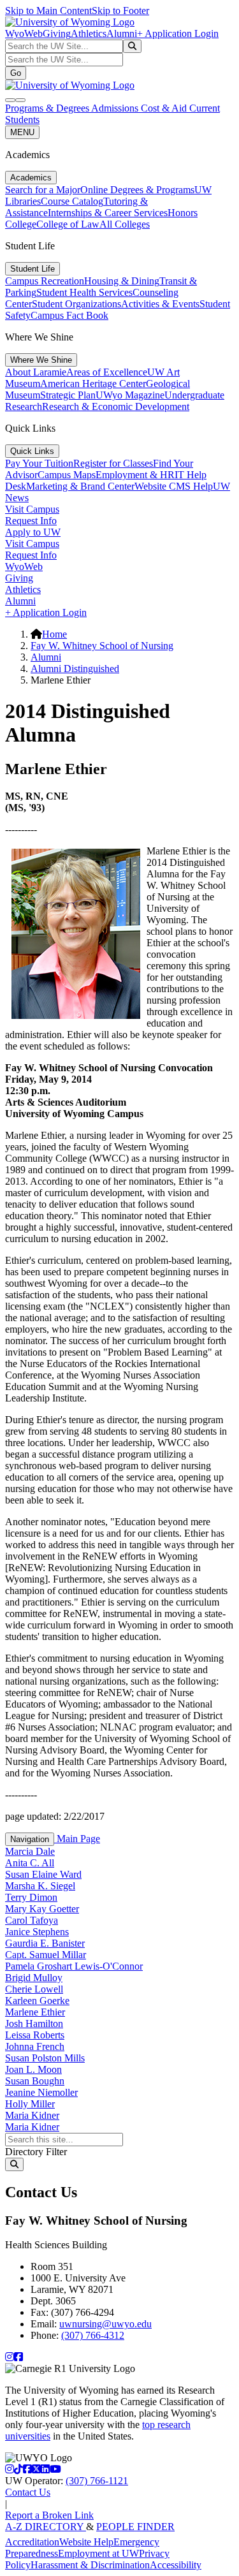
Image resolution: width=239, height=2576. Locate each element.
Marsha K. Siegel (40, 1886)
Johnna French (35, 2046)
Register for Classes (113, 463)
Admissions (116, 108)
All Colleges (125, 224)
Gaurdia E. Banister (45, 1943)
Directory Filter (36, 2152)
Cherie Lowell (34, 1989)
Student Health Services (84, 292)
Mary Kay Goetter (42, 1909)
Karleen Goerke (37, 2001)
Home (54, 634)
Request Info (31, 521)
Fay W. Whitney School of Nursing (102, 646)
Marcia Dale (30, 1851)
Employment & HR (135, 475)
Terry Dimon (31, 1897)
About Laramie (36, 372)
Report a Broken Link (49, 2515)
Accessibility (176, 2565)
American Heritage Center (93, 384)
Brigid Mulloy (34, 1978)
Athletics (89, 33)
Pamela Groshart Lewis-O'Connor (74, 1966)
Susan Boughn (35, 2081)
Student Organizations (76, 304)
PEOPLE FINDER (135, 2527)
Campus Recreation (45, 281)
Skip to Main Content (48, 11)
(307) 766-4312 (93, 2335)
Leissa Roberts (35, 2035)
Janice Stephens (37, 1932)
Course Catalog (72, 201)
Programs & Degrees (48, 108)
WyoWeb (24, 33)
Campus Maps (67, 475)
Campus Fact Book (69, 315)
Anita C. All (30, 1863)
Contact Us (28, 2492)
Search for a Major (43, 190)
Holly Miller (30, 2104)
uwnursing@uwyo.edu (105, 2324)
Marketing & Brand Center (80, 486)
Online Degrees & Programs (137, 190)
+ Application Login (178, 33)
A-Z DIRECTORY (46, 2527)
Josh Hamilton (34, 2023)
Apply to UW (33, 532)
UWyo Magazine (130, 395)
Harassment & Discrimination (90, 2565)
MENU (22, 132)
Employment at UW (98, 2553)
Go (16, 73)
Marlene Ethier (35, 2012)
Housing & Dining (122, 281)
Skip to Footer (120, 11)
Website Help (86, 2542)
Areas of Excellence (107, 372)
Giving (57, 33)
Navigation (30, 1839)
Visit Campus (32, 509)
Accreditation (32, 2542)
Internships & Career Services (108, 213)
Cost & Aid (165, 108)
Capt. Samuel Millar (46, 1955)
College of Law (68, 224)
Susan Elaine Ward (43, 1874)
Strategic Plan (68, 395)
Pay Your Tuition (39, 463)
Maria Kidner (32, 2115)
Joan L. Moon (33, 2069)
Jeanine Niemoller (41, 2092)
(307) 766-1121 (97, 2481)
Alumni (122, 33)
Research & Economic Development (116, 406)
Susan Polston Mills (45, 2058)
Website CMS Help (174, 486)
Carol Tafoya (32, 1920)
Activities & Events (160, 304)
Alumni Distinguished (75, 669)
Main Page (77, 1839)
